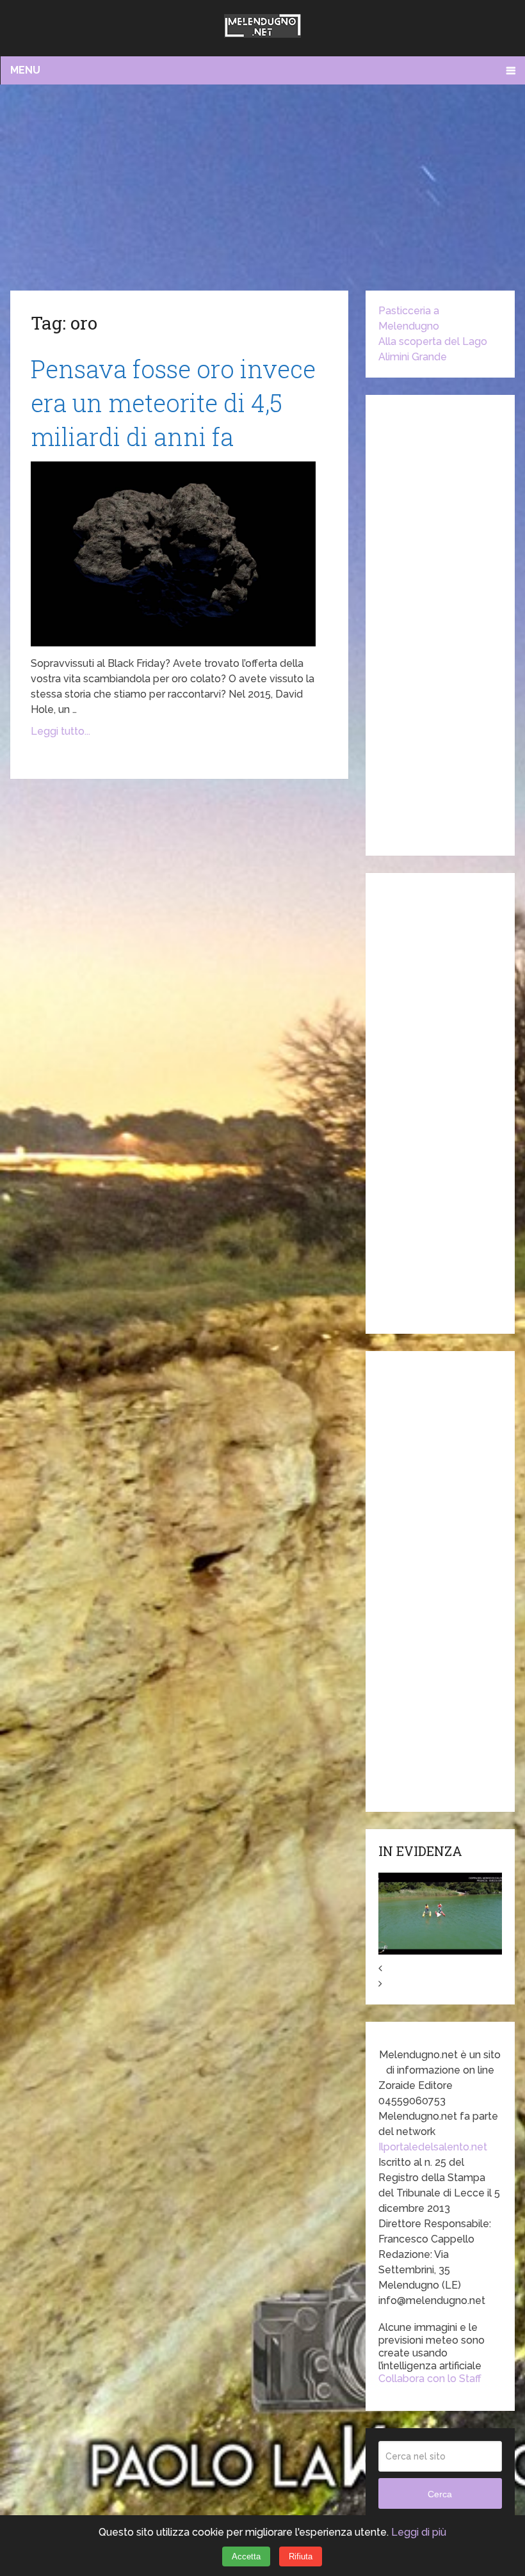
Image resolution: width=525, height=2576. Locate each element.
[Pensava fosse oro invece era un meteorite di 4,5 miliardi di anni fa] (173, 554)
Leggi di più (419, 2532)
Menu (25, 70)
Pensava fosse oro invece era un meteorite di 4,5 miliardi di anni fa (173, 403)
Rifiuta (301, 2556)
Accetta (246, 2556)
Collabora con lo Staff (430, 2379)
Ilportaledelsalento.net (433, 2147)
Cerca (440, 2494)
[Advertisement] (263, 187)
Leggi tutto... (61, 731)
